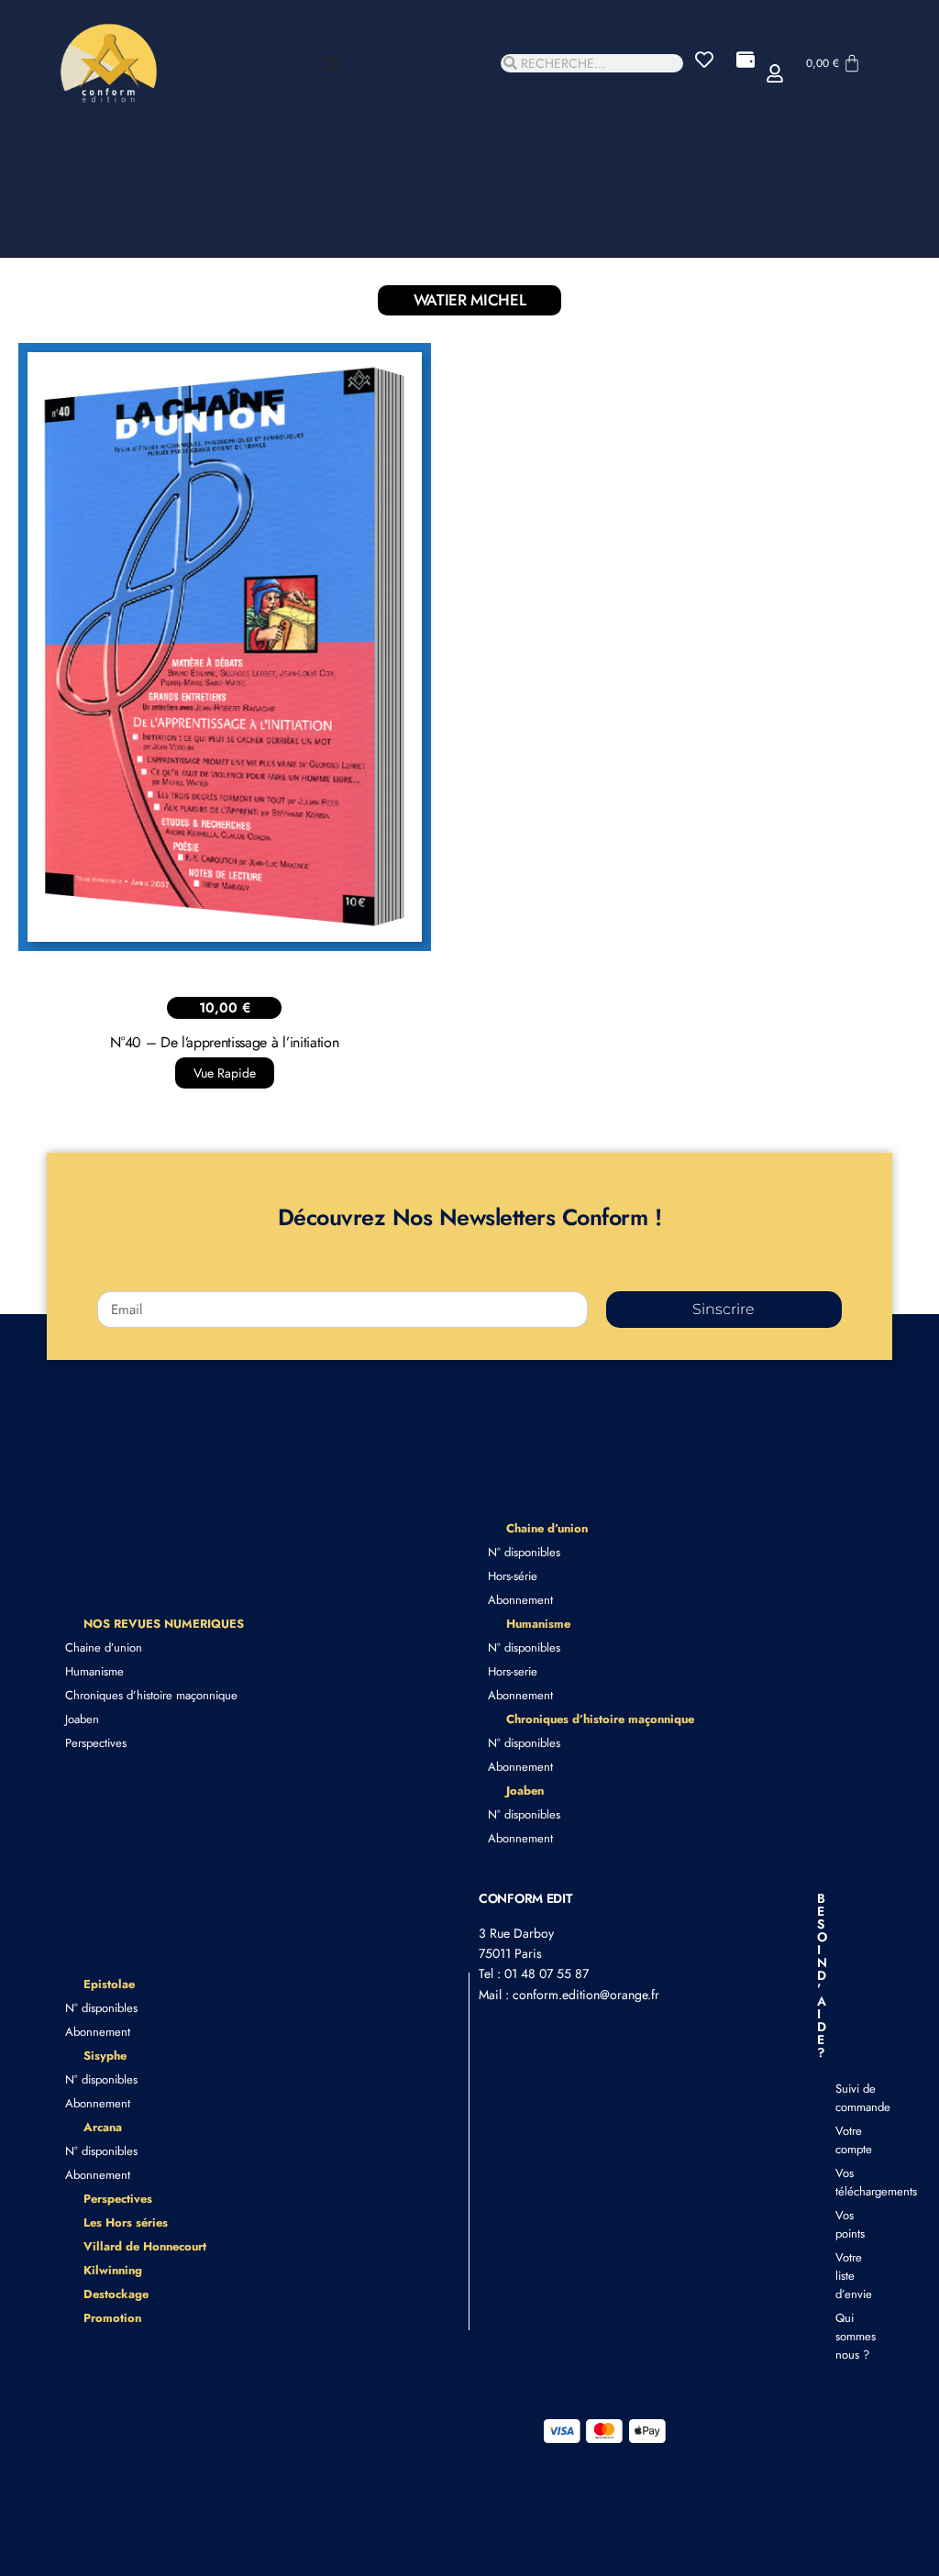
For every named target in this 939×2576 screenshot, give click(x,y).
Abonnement (520, 1600)
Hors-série (513, 1576)
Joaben (82, 1719)
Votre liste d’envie (845, 2276)
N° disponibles (524, 1552)
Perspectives (96, 1743)
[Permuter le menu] (332, 63)
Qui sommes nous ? (845, 2336)
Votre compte (845, 2140)
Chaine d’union (104, 1647)
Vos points (845, 2224)
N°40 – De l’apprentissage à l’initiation (224, 1042)
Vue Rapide (225, 1073)
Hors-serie (513, 1671)
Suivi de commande (845, 2098)
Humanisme (94, 1671)
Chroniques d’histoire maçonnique (151, 1695)
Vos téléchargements (845, 2182)
